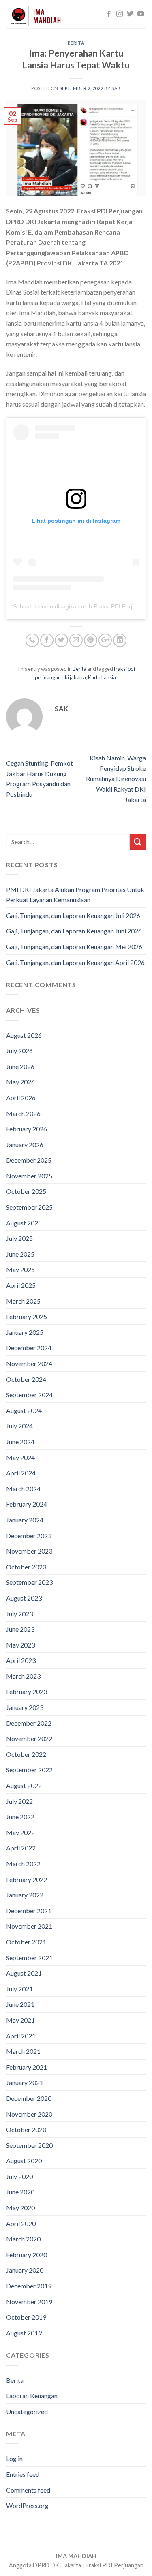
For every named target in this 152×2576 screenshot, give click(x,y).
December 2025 (29, 1160)
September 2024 (29, 1395)
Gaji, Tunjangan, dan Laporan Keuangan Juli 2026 (73, 915)
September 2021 (29, 1958)
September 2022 (29, 1770)
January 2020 (25, 2270)
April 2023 (21, 1660)
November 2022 (29, 1738)
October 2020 (26, 2129)
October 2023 (26, 1567)
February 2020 (27, 2255)
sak (116, 88)
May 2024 (20, 1457)
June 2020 (20, 2192)
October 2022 (26, 1754)
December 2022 (29, 1723)
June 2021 (20, 2004)
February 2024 (27, 1504)
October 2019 (26, 2317)
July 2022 (19, 1801)
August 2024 (24, 1410)
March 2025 (23, 1301)
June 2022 (20, 1817)
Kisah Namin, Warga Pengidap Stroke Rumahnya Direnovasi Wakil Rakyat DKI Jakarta (116, 778)
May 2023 (20, 1645)
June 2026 (20, 1066)
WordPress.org (27, 2505)
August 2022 (24, 1785)
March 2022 (23, 1864)
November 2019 (29, 2302)
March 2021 (23, 2051)
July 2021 (19, 1989)
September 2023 (29, 1582)
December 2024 (29, 1348)
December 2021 (29, 1911)
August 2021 (24, 1973)
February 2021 (27, 2067)
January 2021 (25, 2082)
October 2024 (26, 1379)
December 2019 (29, 2286)
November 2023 (29, 1551)
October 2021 (26, 1942)
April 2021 (21, 2036)
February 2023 (27, 1691)
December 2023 (29, 1536)
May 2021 (20, 2020)
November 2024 (29, 1363)
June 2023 (20, 1629)
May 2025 (20, 1269)
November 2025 (29, 1176)
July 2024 (19, 1426)
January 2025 (25, 1332)
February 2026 (27, 1129)
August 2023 (24, 1598)
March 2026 (23, 1113)
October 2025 (26, 1191)
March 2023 (23, 1676)
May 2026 (20, 1082)
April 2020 (21, 2223)
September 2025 (29, 1207)
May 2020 (20, 2208)
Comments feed (28, 2490)
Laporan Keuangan (32, 2396)
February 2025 (27, 1316)
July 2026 (19, 1051)
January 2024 (25, 1520)
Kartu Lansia (102, 677)
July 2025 (19, 1238)
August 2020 (24, 2161)
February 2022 (27, 1879)
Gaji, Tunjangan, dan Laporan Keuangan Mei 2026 (74, 947)
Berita (76, 43)
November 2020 (29, 2114)
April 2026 (21, 1098)
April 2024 (21, 1473)
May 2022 (20, 1832)
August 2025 (24, 1223)
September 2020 (29, 2145)
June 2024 (20, 1442)
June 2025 (20, 1254)
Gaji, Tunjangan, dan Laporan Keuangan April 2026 (75, 962)
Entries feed (23, 2474)
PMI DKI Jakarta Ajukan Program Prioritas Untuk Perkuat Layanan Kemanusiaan (75, 895)
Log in (14, 2458)
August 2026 (24, 1035)
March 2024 (23, 1489)
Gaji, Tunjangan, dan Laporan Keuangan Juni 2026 (74, 931)
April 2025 (21, 1285)
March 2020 (23, 2239)
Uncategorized (27, 2411)
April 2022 (21, 1848)
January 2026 (25, 1145)
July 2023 (19, 1614)
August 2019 (24, 2333)
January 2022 (25, 1895)
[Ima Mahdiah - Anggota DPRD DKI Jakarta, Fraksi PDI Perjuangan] (47, 14)
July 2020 (19, 2176)
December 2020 (29, 2098)
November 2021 (29, 1926)
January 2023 (25, 1707)
